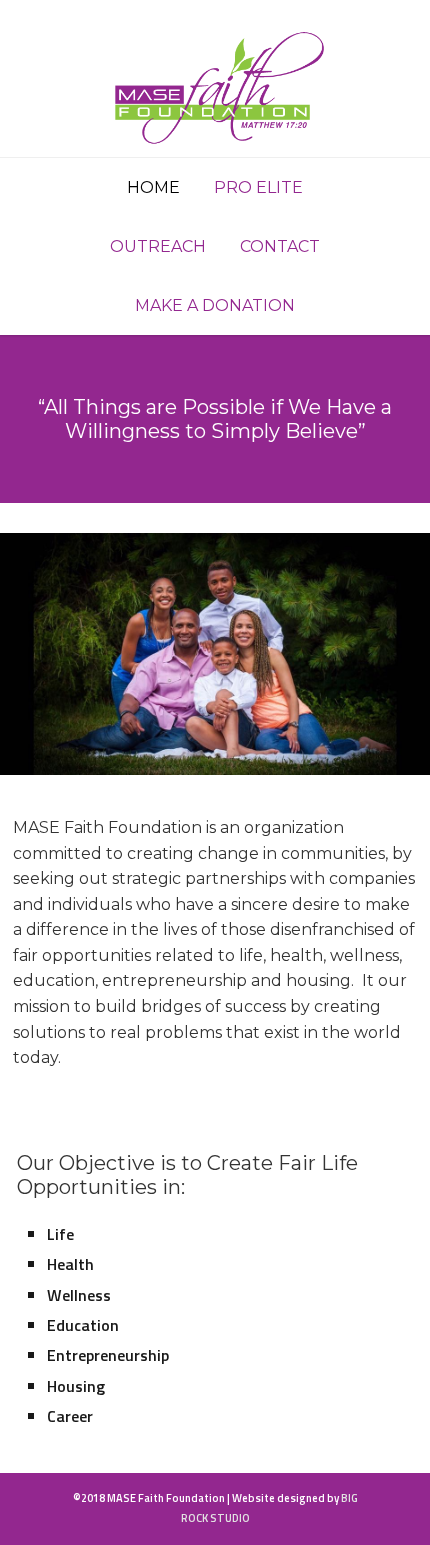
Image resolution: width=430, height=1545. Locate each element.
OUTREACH (158, 246)
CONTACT (280, 246)
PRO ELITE (258, 187)
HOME (153, 187)
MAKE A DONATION (215, 305)
